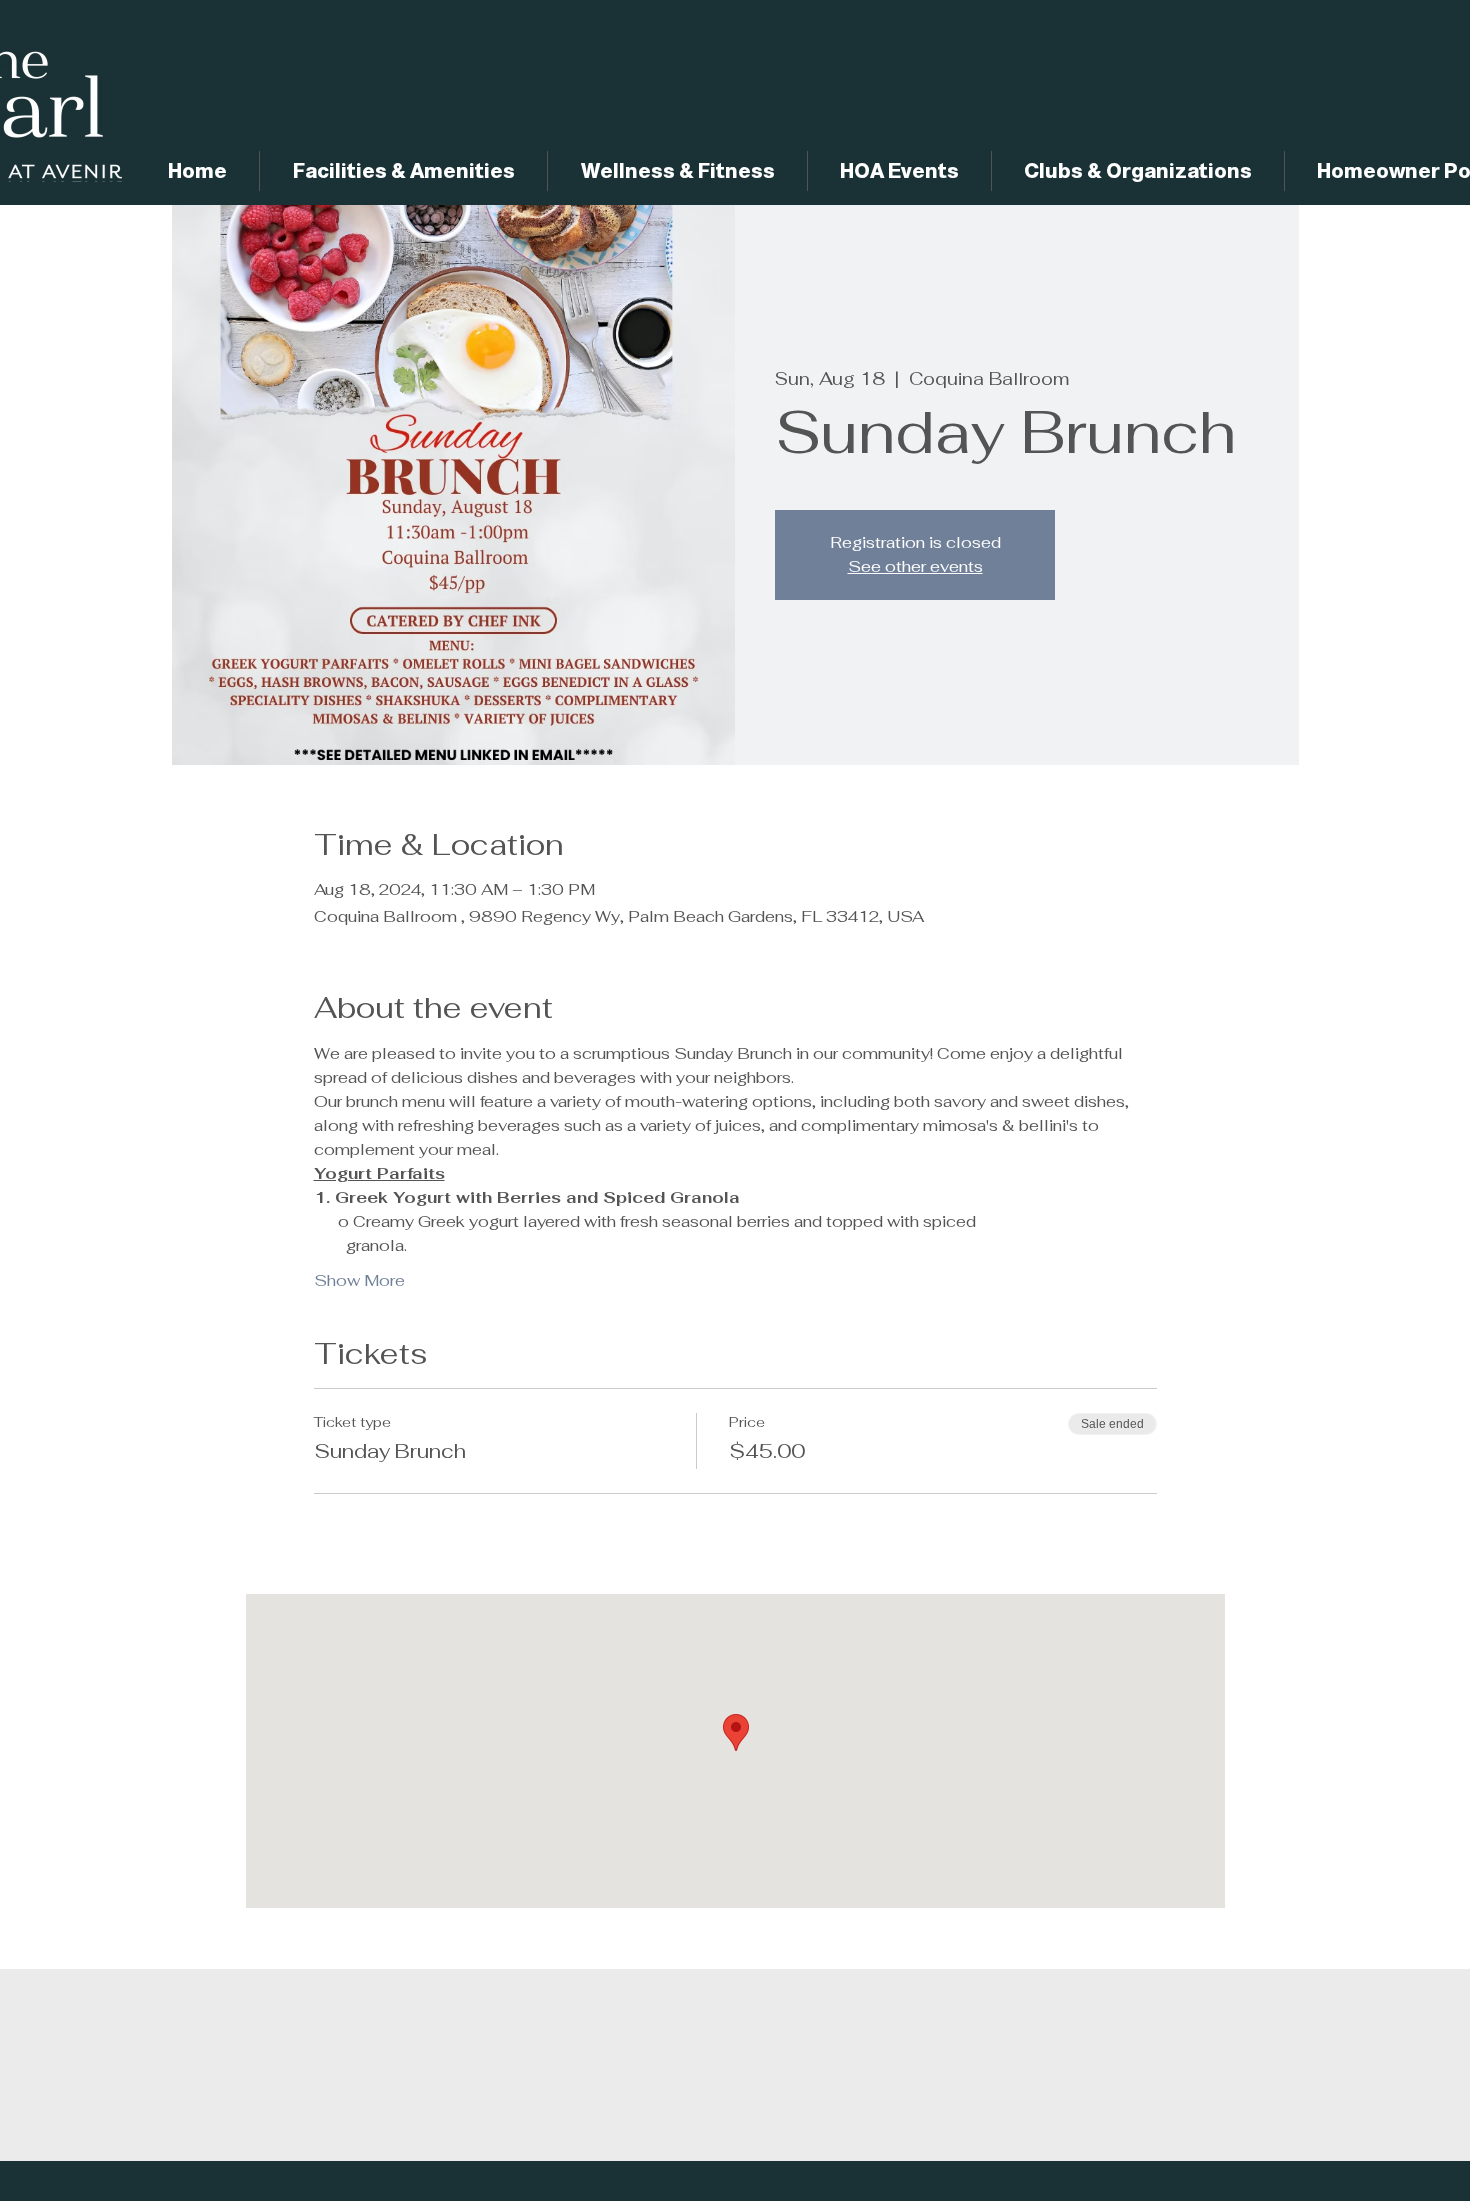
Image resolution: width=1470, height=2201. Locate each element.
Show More (359, 1280)
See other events (915, 566)
